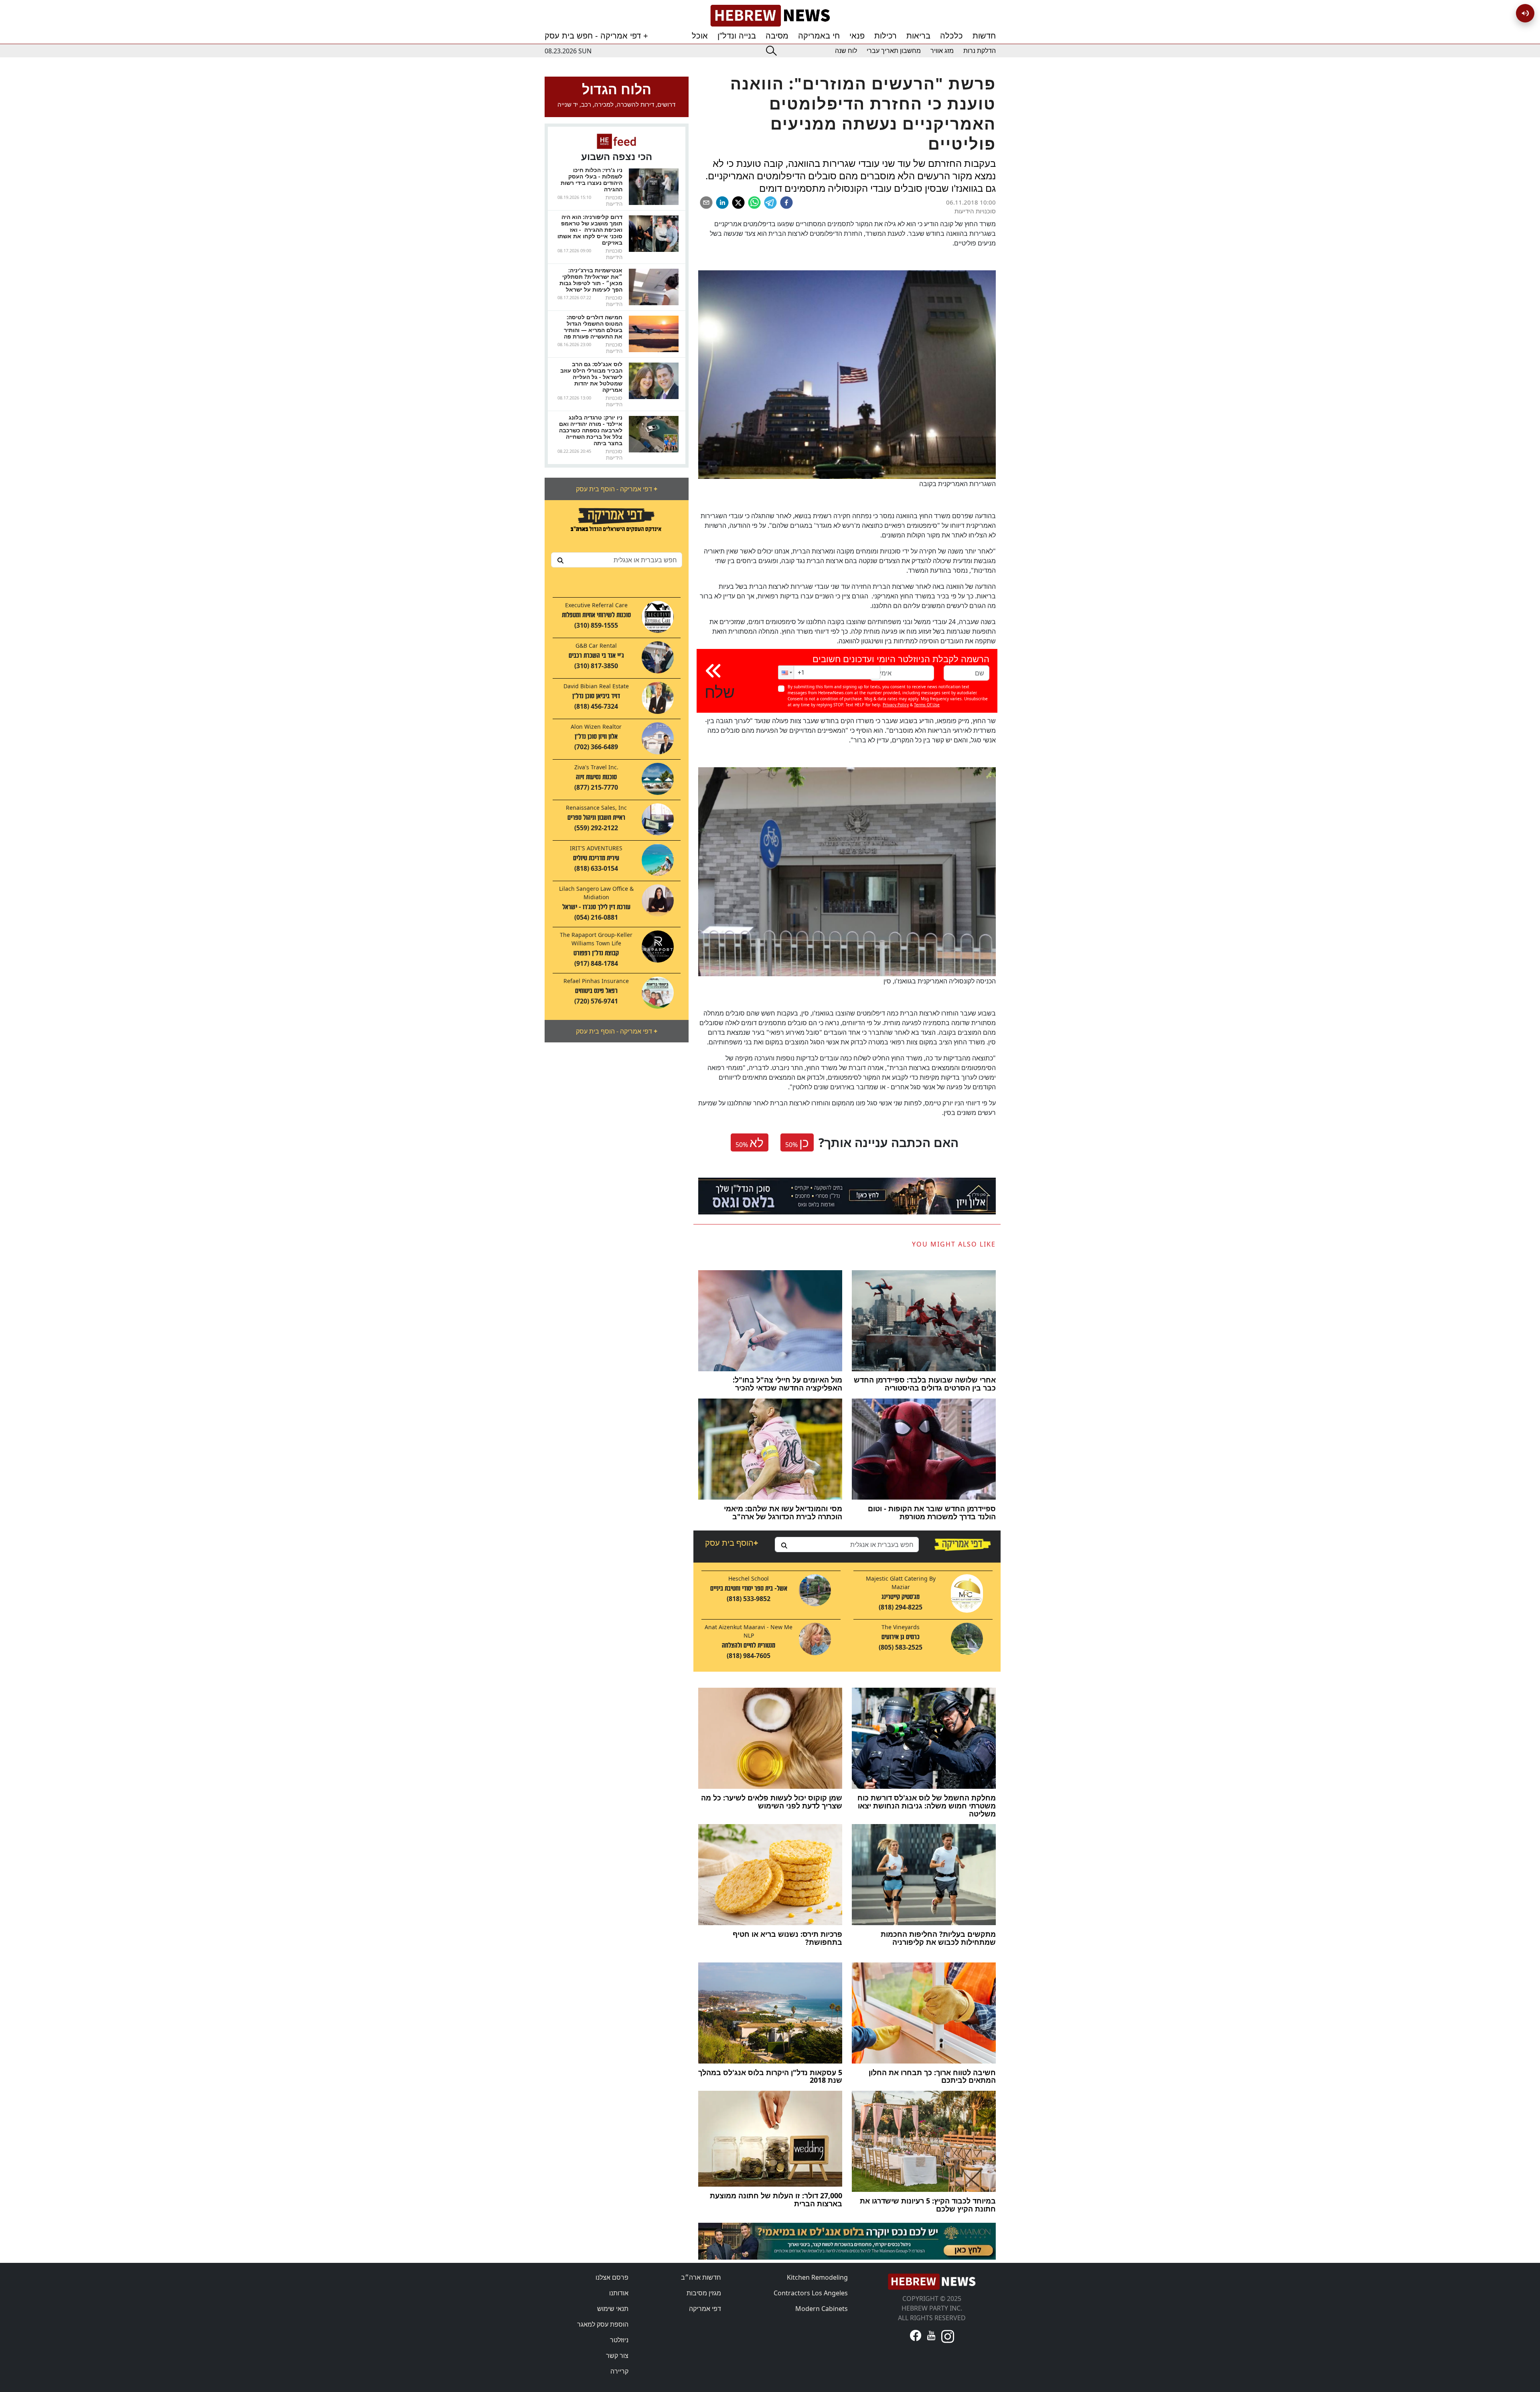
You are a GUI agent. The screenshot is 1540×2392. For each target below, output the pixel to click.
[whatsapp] (754, 203)
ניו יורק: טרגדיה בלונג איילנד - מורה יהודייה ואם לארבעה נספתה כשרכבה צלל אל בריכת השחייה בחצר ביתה (591, 430)
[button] (786, 672)
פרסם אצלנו (612, 2277)
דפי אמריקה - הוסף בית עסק (617, 489)
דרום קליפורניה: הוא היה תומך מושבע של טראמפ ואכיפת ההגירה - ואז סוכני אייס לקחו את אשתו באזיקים (590, 230)
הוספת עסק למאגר (603, 2324)
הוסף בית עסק (731, 1543)
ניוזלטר (619, 2340)
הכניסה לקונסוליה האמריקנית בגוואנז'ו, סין (940, 981)
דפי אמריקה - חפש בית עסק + (596, 36)
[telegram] (770, 203)
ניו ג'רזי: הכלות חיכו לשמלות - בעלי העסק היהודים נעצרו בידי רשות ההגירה (592, 179)
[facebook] (786, 203)
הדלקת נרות (980, 51)
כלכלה (951, 36)
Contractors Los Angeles (811, 2293)
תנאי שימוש (613, 2309)
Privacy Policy (896, 705)
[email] (706, 203)
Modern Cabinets (822, 2309)
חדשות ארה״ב (701, 2277)
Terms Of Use (927, 705)
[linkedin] (722, 203)
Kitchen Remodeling (817, 2277)
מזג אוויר (942, 51)
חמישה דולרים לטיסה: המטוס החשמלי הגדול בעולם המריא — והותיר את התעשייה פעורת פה (593, 327)
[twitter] (738, 203)
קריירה (619, 2371)
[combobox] (617, 560)
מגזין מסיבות (704, 2293)
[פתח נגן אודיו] (1525, 13)
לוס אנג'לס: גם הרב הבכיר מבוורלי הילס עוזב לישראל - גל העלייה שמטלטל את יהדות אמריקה (591, 377)
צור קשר (617, 2356)
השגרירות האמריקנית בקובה (957, 484)
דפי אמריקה (705, 2309)
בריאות (918, 36)
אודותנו (619, 2293)
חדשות (984, 36)
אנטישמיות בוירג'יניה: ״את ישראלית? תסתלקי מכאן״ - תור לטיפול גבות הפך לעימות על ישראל (591, 280)
